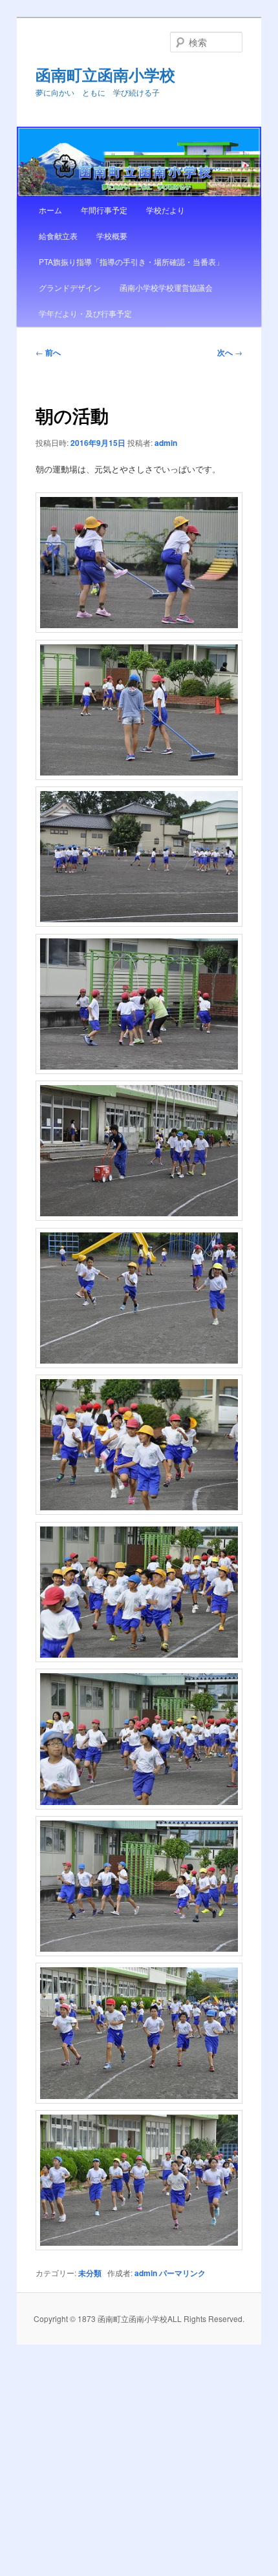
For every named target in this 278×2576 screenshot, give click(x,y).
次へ (230, 352)
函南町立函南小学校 (105, 74)
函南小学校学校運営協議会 (166, 287)
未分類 (90, 2273)
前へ (48, 352)
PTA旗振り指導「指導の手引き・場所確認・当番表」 (131, 261)
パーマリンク (182, 2273)
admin (166, 443)
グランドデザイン (70, 287)
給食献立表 (58, 236)
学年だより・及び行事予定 (85, 313)
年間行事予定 (104, 210)
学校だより (166, 210)
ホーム (50, 210)
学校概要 (112, 236)
